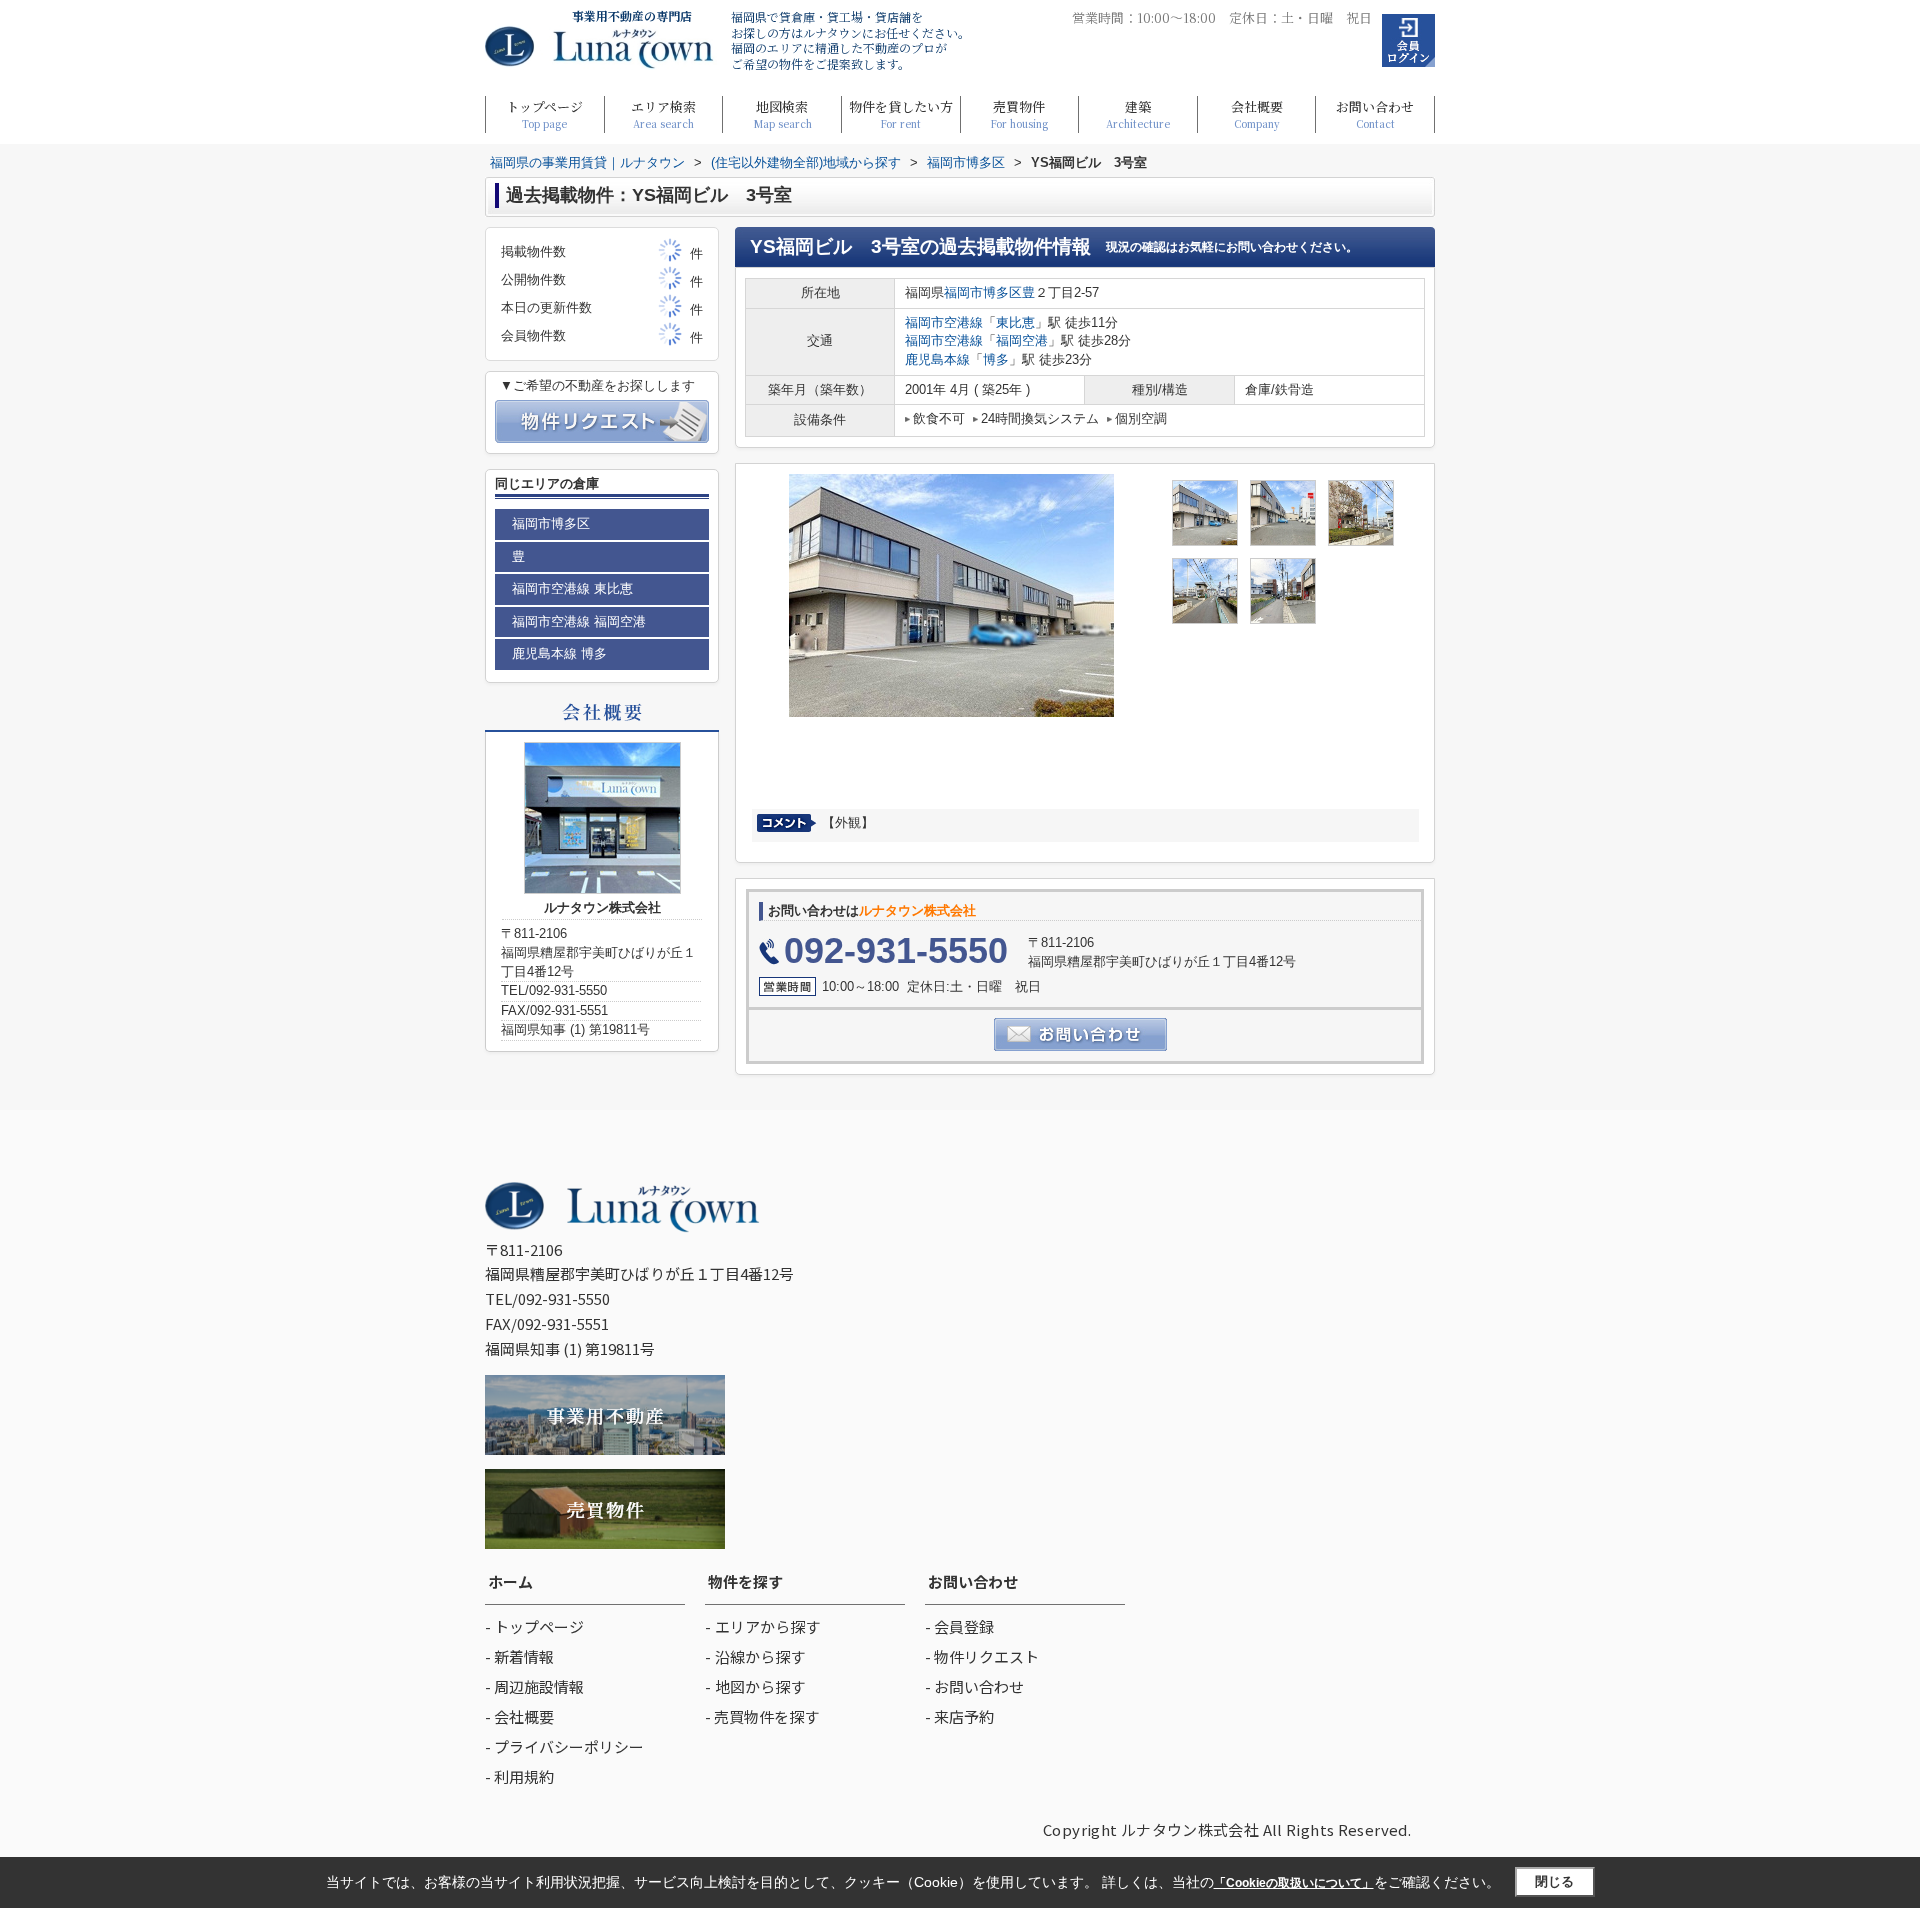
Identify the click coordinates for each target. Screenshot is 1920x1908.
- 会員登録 (959, 1626)
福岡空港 (1022, 340)
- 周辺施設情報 (534, 1686)
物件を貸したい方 (901, 113)
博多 (996, 359)
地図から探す (760, 1686)
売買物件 (1019, 113)
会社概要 (1257, 113)
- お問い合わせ (974, 1686)
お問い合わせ (1375, 113)
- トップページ (534, 1626)
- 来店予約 (959, 1716)
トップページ (544, 113)
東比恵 (1015, 322)
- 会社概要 (519, 1716)
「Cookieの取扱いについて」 (1294, 1883)
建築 (1138, 113)
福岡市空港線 (944, 322)
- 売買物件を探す (762, 1716)
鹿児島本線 (937, 359)
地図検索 (782, 113)
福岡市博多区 (983, 292)
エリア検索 (663, 113)
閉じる (1554, 1881)
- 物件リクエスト (982, 1656)
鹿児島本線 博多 (559, 653)
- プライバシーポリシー (564, 1746)
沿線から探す (760, 1656)
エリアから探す (767, 1626)
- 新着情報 (519, 1656)
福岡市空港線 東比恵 (572, 588)
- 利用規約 (519, 1776)
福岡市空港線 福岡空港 (579, 621)
